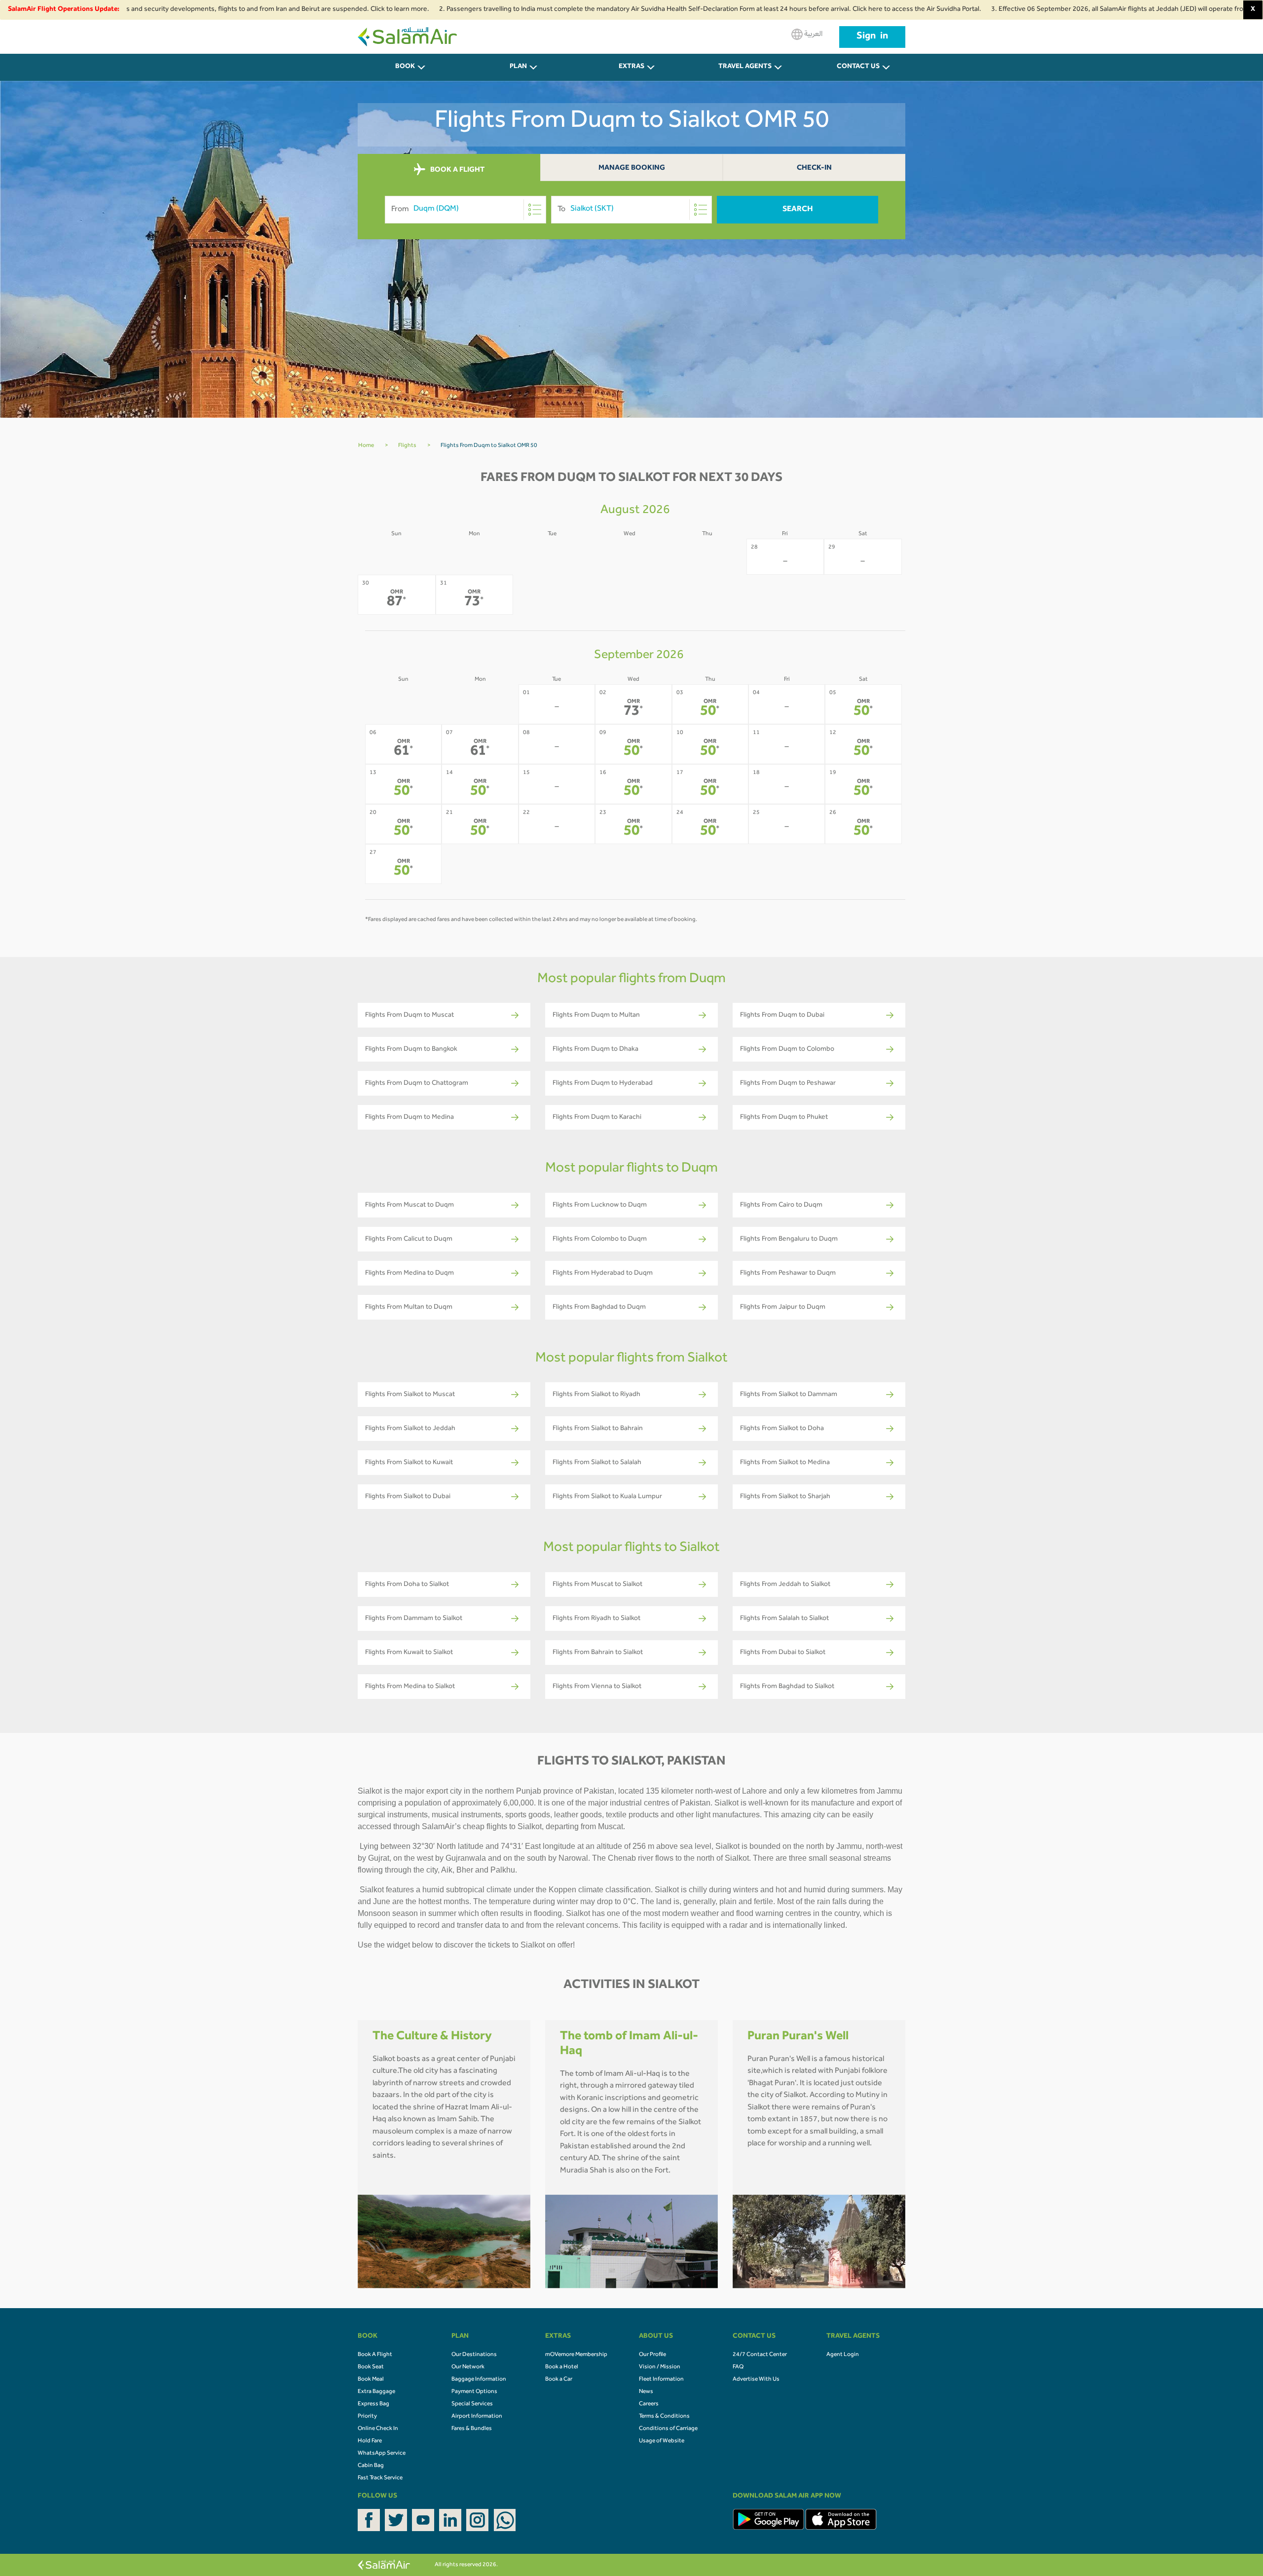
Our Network (468, 2367)
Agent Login (843, 2355)
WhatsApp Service (382, 2454)
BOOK (405, 67)
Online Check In (378, 2429)
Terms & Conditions (664, 2417)
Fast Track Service (380, 2478)
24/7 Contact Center (760, 2355)
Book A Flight (375, 2355)
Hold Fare (370, 2441)
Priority (367, 2417)
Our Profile (652, 2355)
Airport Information (477, 2417)
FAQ (738, 2367)
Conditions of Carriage (668, 2429)
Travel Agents (745, 67)
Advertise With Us (756, 2380)
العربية (813, 35)
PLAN (518, 67)
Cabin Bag (371, 2466)
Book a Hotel (562, 2367)
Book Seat (371, 2367)
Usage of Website (662, 2441)
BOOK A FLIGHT (457, 170)
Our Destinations (474, 2355)
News (646, 2392)
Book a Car (559, 2380)
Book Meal (371, 2380)
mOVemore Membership (576, 2355)
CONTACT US (858, 67)
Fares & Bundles (472, 2429)
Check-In (814, 168)
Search (798, 210)
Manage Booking (632, 168)
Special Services (472, 2404)
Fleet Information (661, 2380)
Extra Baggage (376, 2392)
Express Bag (373, 2404)
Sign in (872, 37)
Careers (649, 2404)
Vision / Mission (660, 2367)
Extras (631, 67)
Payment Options (474, 2392)
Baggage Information (479, 2380)
